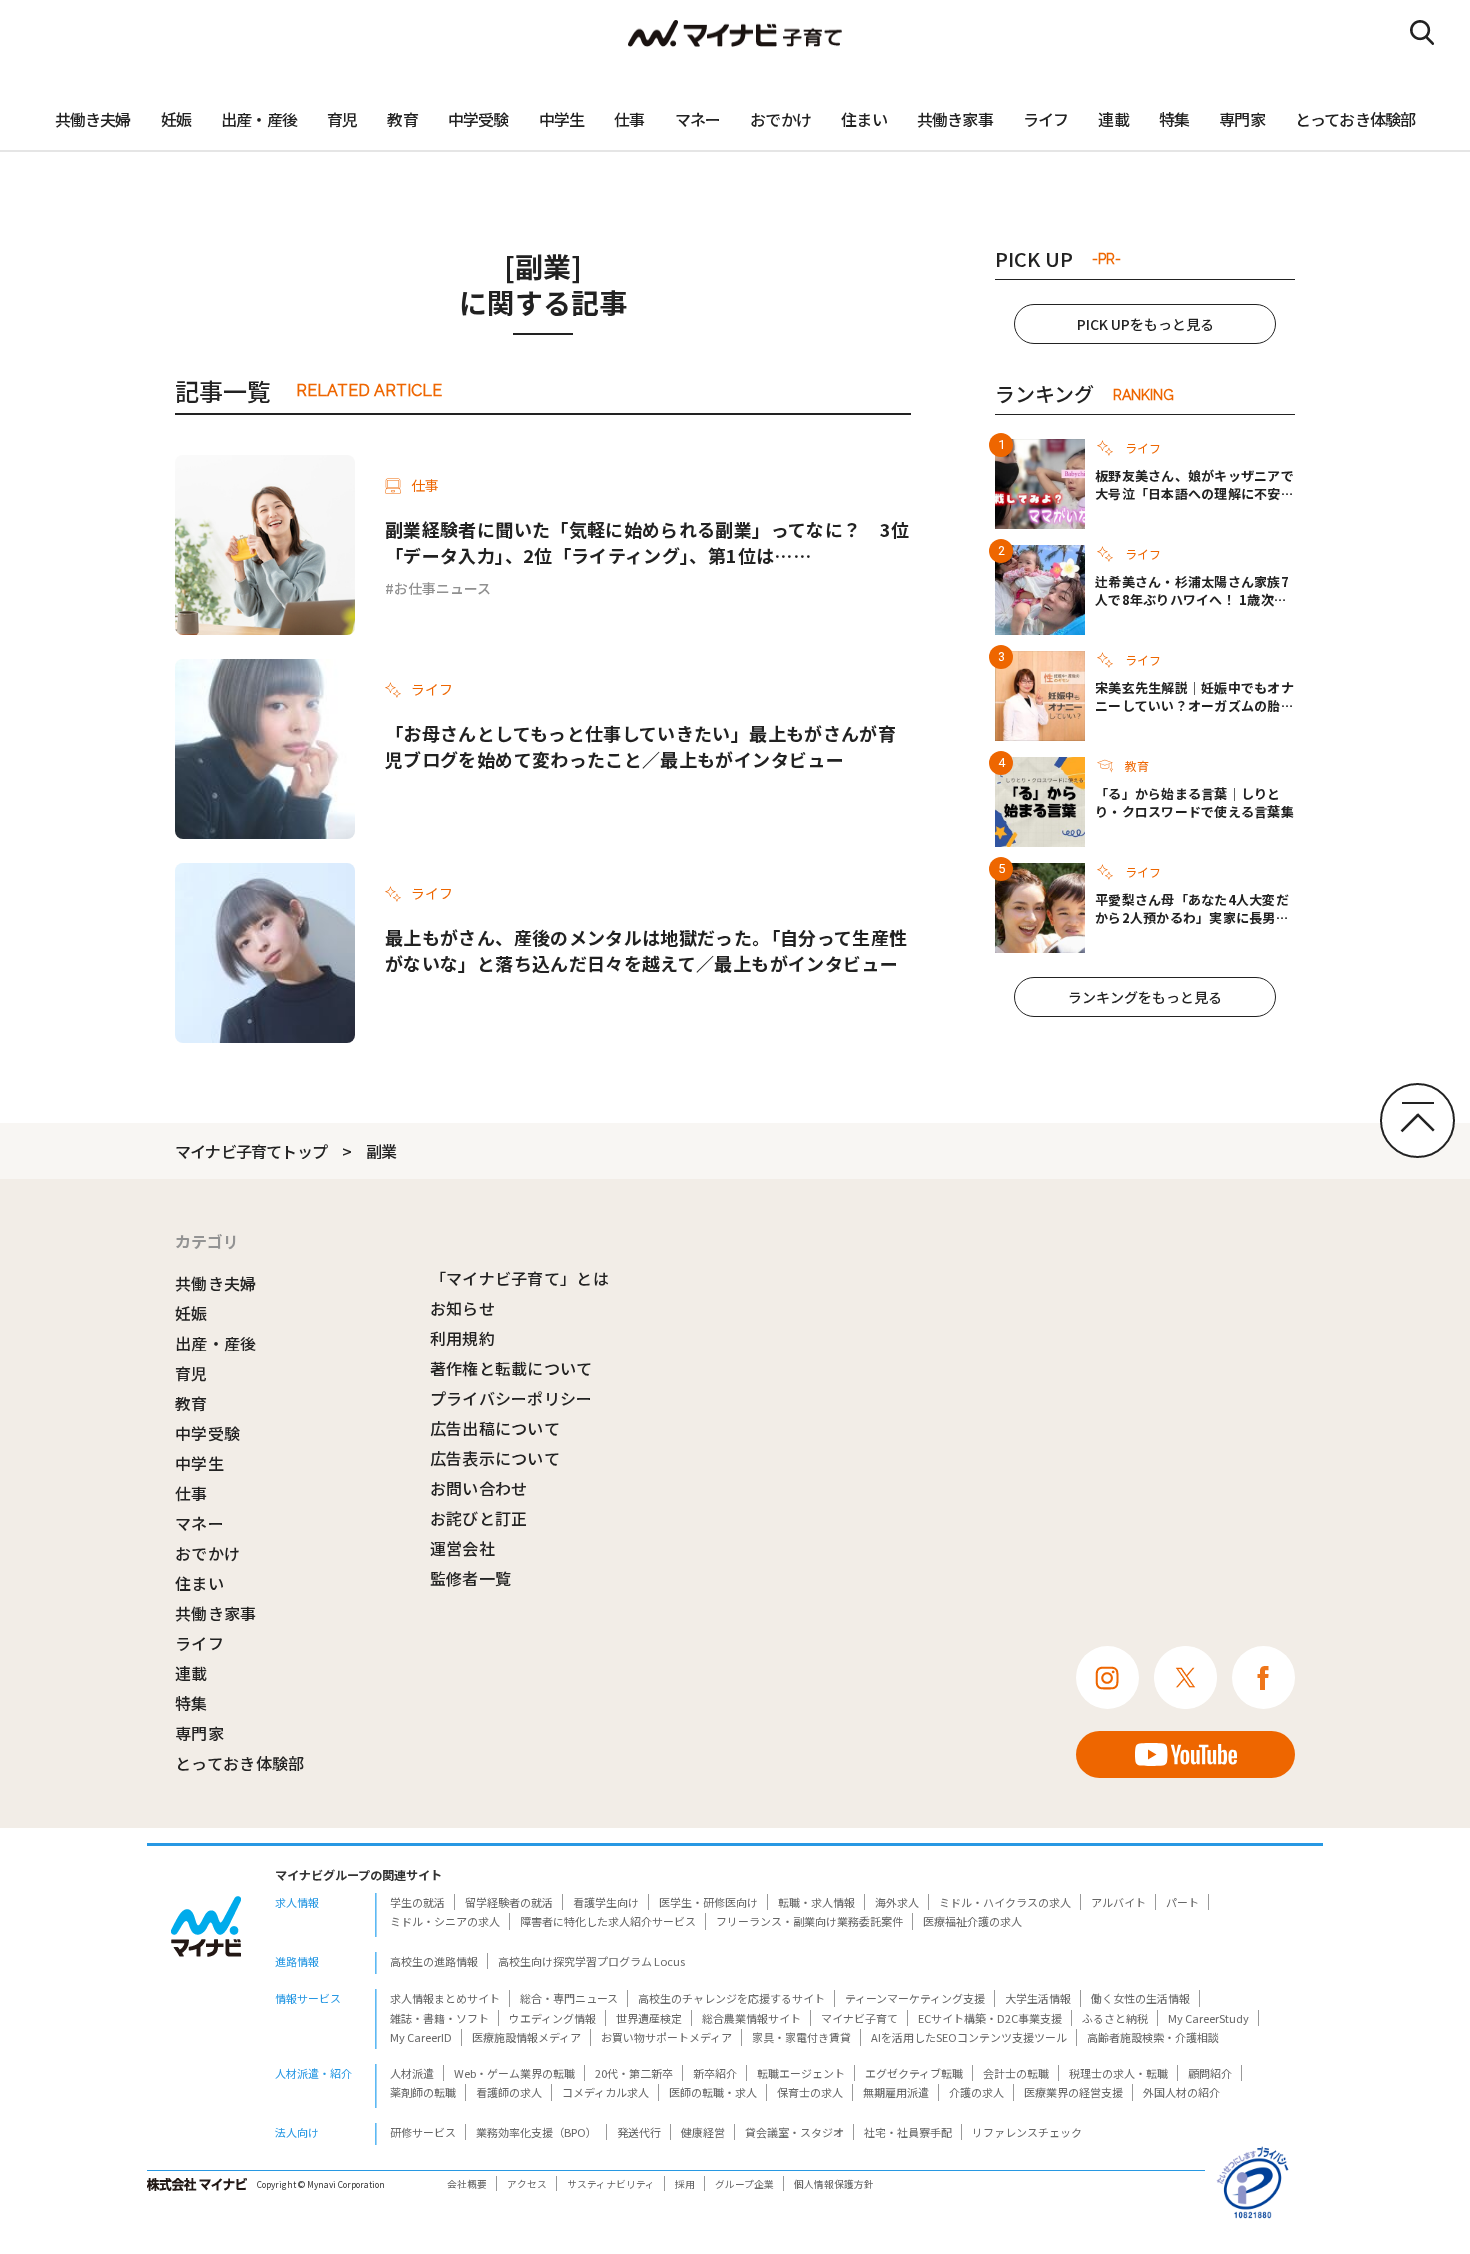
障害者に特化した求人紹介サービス (608, 1921)
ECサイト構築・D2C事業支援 (990, 2018)
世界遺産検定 (649, 2018)
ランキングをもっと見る (1145, 997)
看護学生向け (606, 1902)
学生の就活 (417, 1902)
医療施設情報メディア (526, 2037)
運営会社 (462, 1548)
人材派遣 (412, 2073)
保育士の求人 (810, 2092)
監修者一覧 (471, 1578)
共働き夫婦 (93, 119)
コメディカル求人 (605, 2092)
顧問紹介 (1210, 2073)
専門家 (1242, 119)
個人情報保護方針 (834, 2184)
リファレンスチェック (1027, 2132)
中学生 (562, 119)
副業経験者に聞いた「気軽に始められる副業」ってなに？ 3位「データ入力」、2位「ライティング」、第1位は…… (647, 542)
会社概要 (467, 2184)
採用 (685, 2184)
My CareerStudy (1208, 2018)
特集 (1174, 119)
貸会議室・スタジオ (794, 2132)
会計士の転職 (1016, 2073)
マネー (698, 119)
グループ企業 (744, 2184)
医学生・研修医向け (708, 1902)
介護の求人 (976, 2092)
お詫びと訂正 (479, 1518)
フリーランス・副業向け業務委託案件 (809, 1921)
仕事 (629, 119)
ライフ (1046, 119)
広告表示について (495, 1458)
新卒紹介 (715, 2073)
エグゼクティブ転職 (914, 2073)
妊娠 (176, 119)
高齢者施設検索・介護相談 (1153, 2037)
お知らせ (462, 1308)
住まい (864, 119)
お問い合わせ (479, 1488)
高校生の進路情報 (434, 1961)
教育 (402, 119)
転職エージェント (801, 2073)
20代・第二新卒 (634, 2073)
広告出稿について (495, 1428)
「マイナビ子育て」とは (520, 1278)
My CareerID (421, 2037)
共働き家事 (955, 119)
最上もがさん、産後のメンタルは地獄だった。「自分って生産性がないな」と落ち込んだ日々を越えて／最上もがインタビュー (646, 950)
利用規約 (462, 1338)
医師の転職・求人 (713, 2092)
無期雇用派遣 (896, 2092)
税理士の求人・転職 (1118, 2073)
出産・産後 (259, 119)
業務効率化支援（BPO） (536, 2132)
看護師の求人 (509, 2092)
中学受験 (478, 119)
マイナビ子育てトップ (251, 1151)
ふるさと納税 (1115, 2018)
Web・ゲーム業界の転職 (514, 2073)
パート (1182, 1902)
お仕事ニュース (442, 588)
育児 (342, 119)
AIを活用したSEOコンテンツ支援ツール (969, 2037)
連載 (1113, 119)
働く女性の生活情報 (1140, 1998)
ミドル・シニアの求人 (445, 1921)
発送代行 (639, 2132)
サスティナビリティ (611, 2184)
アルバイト (1118, 1902)
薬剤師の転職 (423, 2092)
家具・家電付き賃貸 (801, 2037)
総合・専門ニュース (569, 1998)
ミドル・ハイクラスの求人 (1005, 1902)
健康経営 (703, 2132)
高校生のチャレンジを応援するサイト (731, 1998)
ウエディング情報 (552, 2018)
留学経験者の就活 (509, 1902)
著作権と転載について (511, 1368)
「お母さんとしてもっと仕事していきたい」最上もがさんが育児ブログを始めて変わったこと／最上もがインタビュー (640, 746)
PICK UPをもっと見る (1145, 324)
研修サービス (423, 2132)
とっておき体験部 (1355, 119)
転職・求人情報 (816, 1902)
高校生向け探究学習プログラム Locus (591, 1961)
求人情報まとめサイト (445, 1998)
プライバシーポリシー (511, 1398)
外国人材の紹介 (1181, 2092)
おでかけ (780, 119)
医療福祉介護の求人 (972, 1921)
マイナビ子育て (859, 2018)
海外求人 (897, 1902)
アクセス (527, 2184)
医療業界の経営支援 (1073, 2092)
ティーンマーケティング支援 (915, 1998)
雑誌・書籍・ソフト (439, 2018)
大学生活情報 (1038, 1998)
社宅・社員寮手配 (908, 2132)
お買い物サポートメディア (666, 2037)
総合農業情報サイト (751, 2018)
